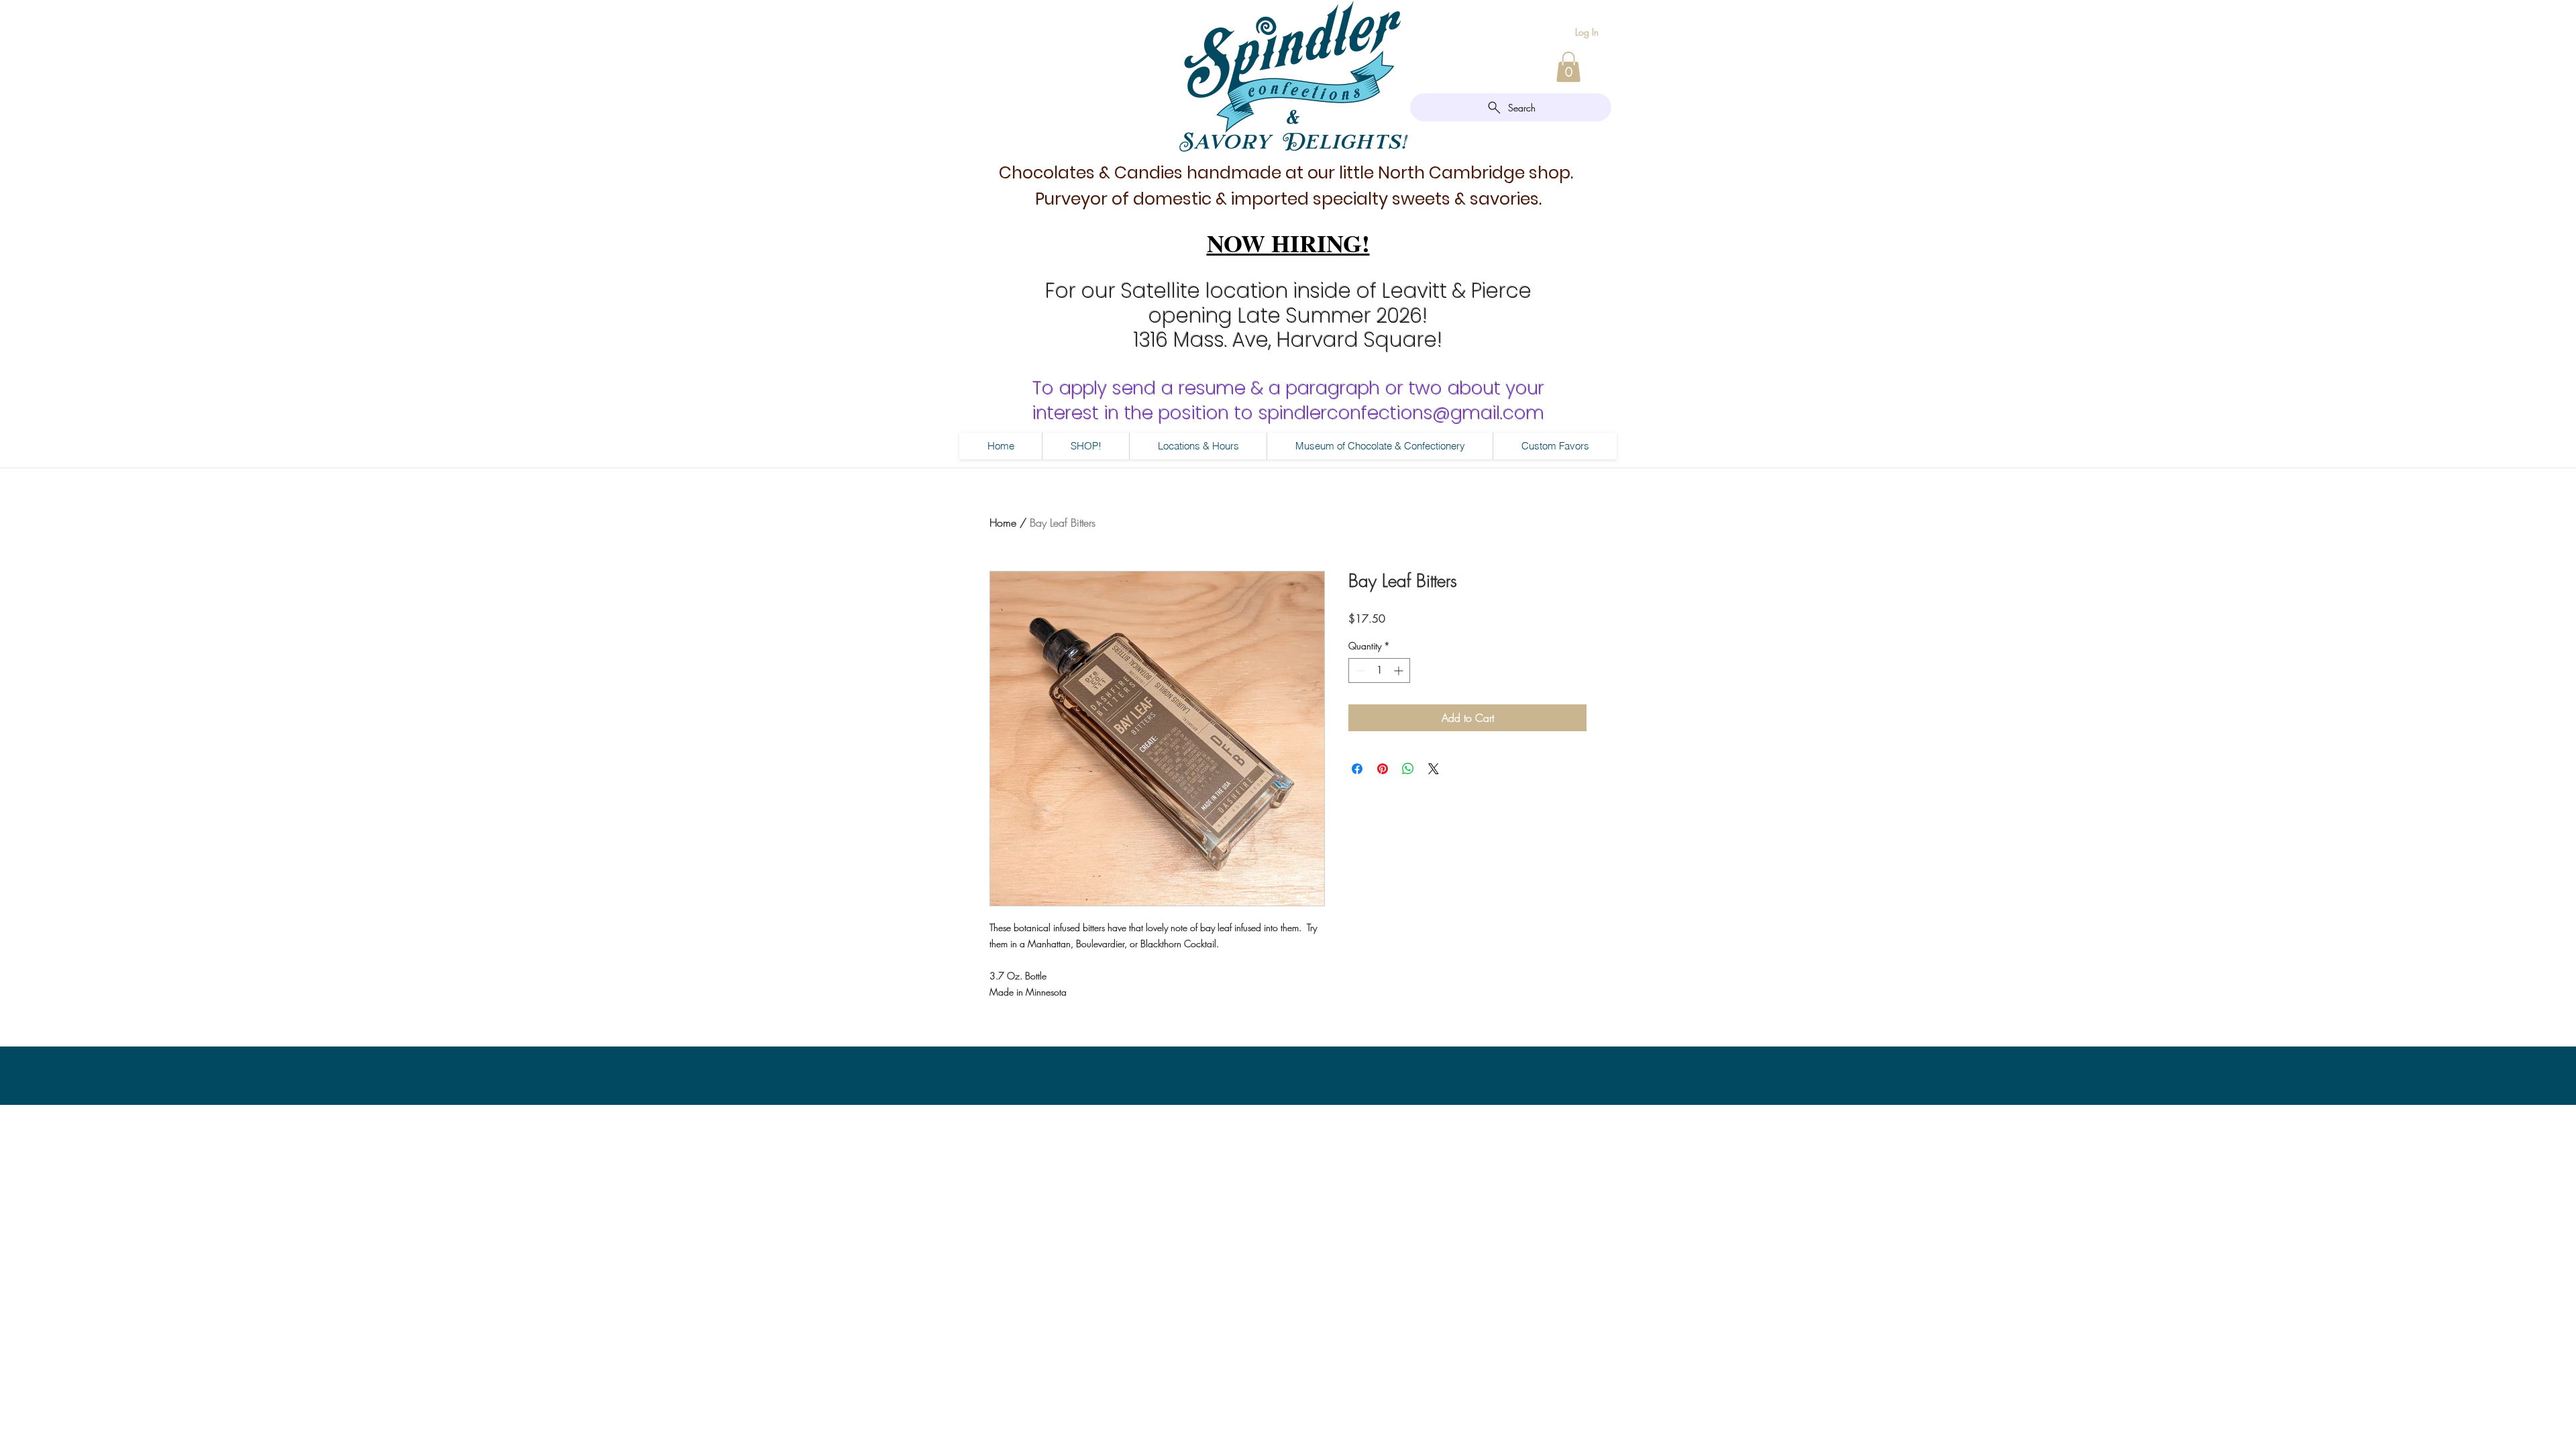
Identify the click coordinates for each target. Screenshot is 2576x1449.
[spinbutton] (1379, 670)
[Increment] (1400, 670)
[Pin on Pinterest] (1383, 769)
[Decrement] (1359, 670)
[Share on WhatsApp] (1408, 769)
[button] (1568, 67)
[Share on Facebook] (1357, 769)
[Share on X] (1434, 769)
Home (1003, 523)
